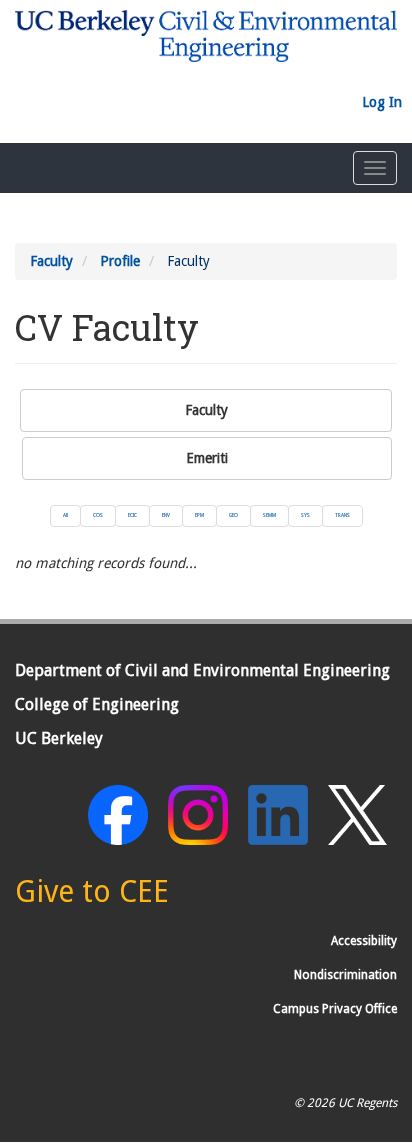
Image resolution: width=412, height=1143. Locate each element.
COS (98, 515)
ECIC (132, 515)
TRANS (342, 515)
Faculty (51, 261)
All (65, 515)
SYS (305, 515)
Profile (120, 261)
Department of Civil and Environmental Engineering (202, 670)
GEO (233, 515)
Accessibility (364, 941)
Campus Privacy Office (335, 1009)
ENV (166, 515)
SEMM (269, 515)
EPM (199, 515)
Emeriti (207, 458)
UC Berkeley (59, 738)
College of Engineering (97, 704)
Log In (382, 102)
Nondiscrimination (345, 975)
